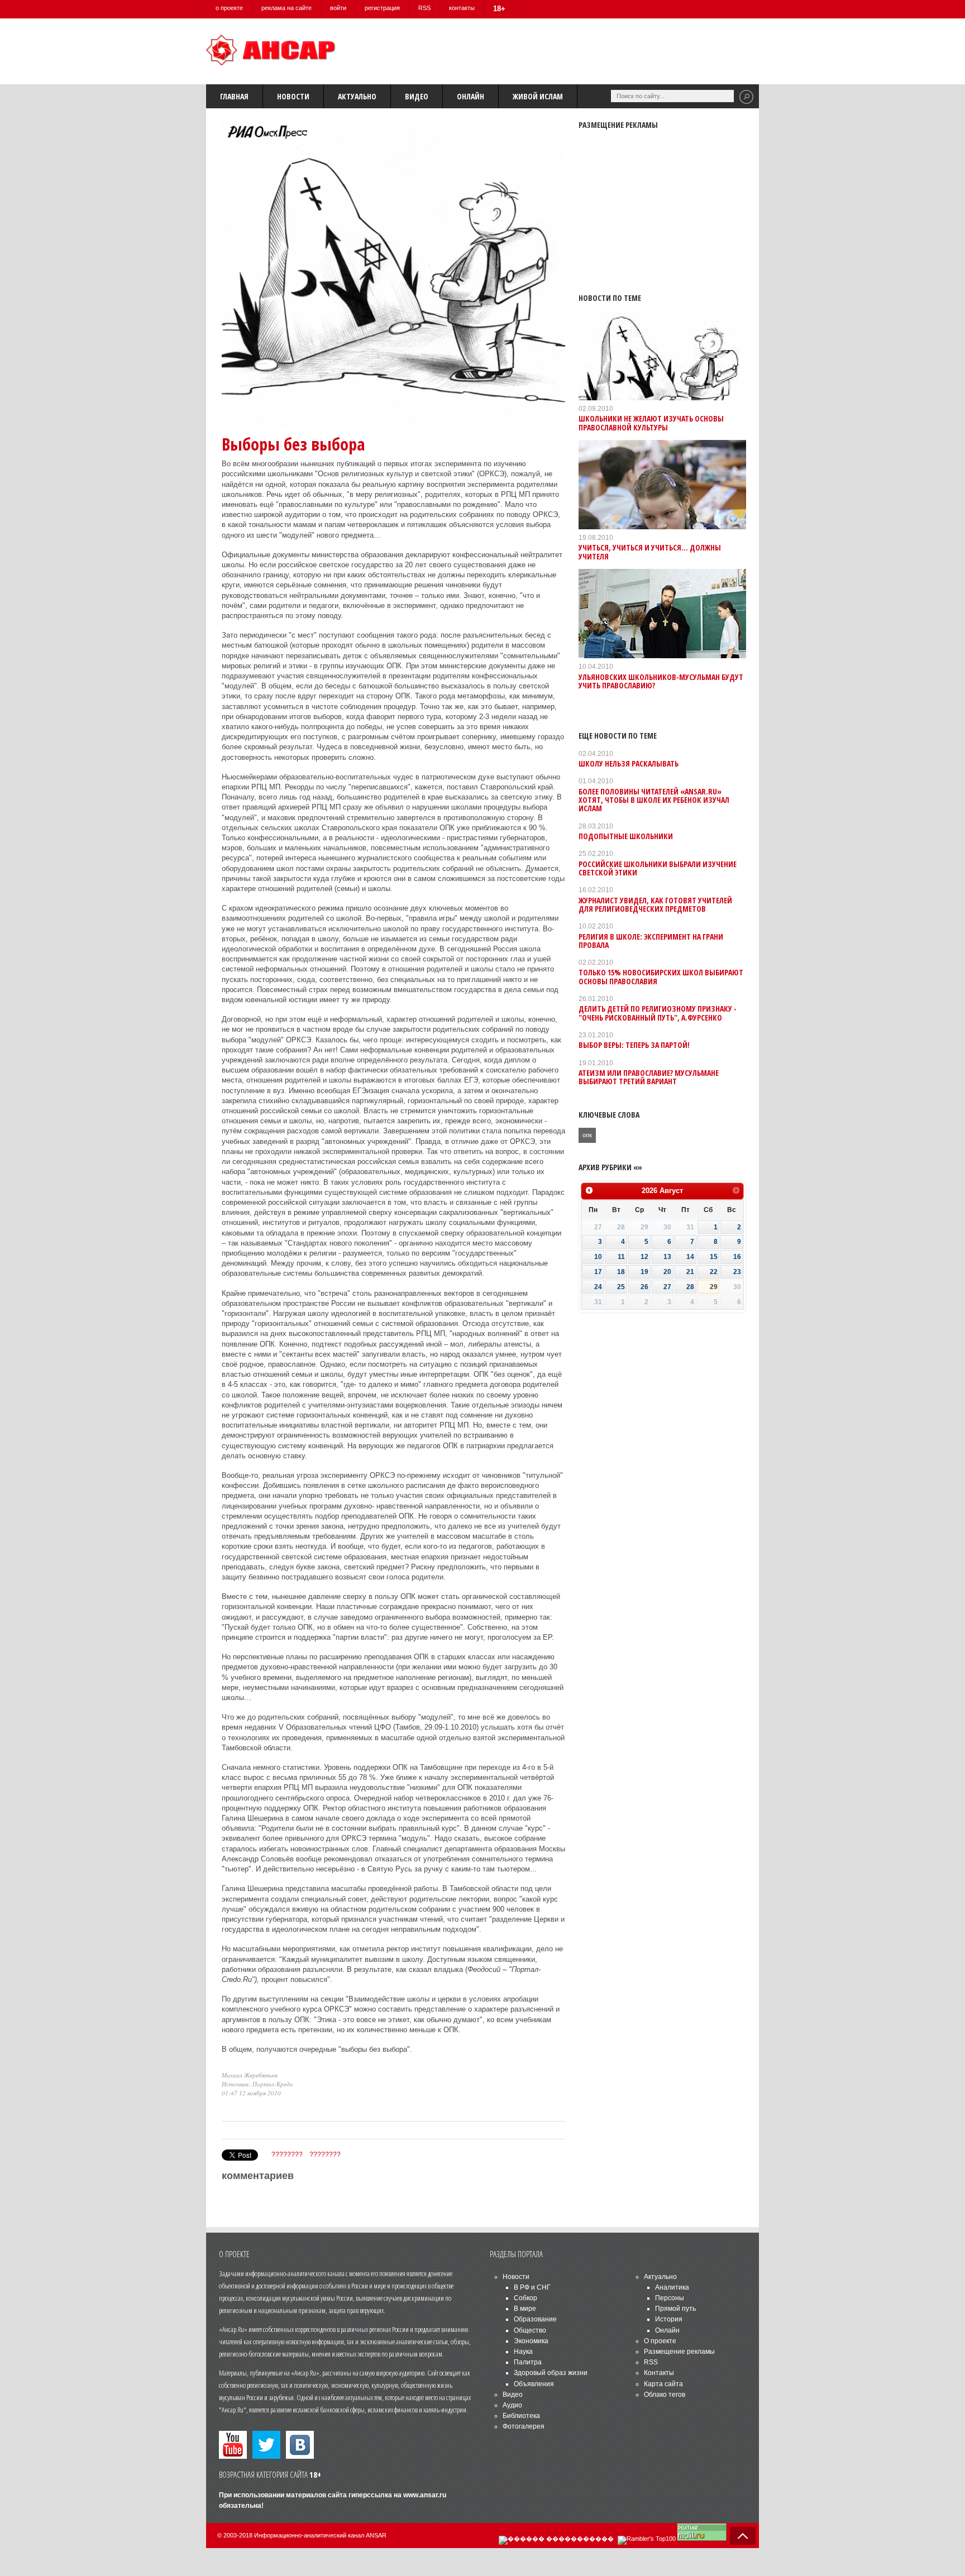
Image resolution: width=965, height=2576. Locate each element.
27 (667, 1287)
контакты (462, 8)
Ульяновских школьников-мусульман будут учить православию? (661, 681)
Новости (293, 96)
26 (644, 1287)
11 (621, 1257)
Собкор (526, 2298)
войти (338, 8)
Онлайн (470, 96)
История (669, 2319)
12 (644, 1257)
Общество (530, 2330)
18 (621, 1272)
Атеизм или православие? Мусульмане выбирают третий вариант (649, 1077)
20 (667, 1272)
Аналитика (672, 2287)
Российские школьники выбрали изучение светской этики (658, 868)
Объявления (534, 2384)
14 (690, 1257)
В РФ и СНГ (532, 2287)
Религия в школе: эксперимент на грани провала (651, 941)
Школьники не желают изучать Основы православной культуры (651, 423)
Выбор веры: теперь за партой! (634, 1045)
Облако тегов (665, 2395)
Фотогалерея (524, 2426)
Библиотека (521, 2416)
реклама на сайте (286, 8)
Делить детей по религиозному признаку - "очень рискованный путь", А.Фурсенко (658, 1013)
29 (714, 1287)
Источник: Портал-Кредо (257, 2084)
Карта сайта (663, 2384)
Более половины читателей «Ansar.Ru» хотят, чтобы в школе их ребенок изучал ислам (654, 800)
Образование (535, 2319)
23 (737, 1272)
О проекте (660, 2341)
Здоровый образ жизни (551, 2373)
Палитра (528, 2362)
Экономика (531, 2341)
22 (714, 1272)
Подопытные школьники (626, 836)
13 (667, 1257)
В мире (525, 2309)
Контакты (659, 2373)
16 (737, 1257)
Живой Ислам (538, 96)
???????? (287, 2154)
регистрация (382, 8)
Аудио (512, 2405)
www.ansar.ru (425, 2495)
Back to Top (743, 2536)
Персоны (670, 2298)
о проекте (229, 8)
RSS (424, 8)
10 (598, 1257)
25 (621, 1287)
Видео (417, 96)
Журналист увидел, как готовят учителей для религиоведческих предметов (655, 904)
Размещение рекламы (679, 2352)
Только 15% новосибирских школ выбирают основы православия (661, 976)
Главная (234, 96)
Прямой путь (675, 2309)
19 (644, 1272)
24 (598, 1287)
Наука (523, 2352)
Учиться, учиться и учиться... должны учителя (650, 552)
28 (690, 1287)
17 (598, 1272)
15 (714, 1257)
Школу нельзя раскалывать (629, 763)
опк (587, 1135)
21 (690, 1272)
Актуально (357, 96)
